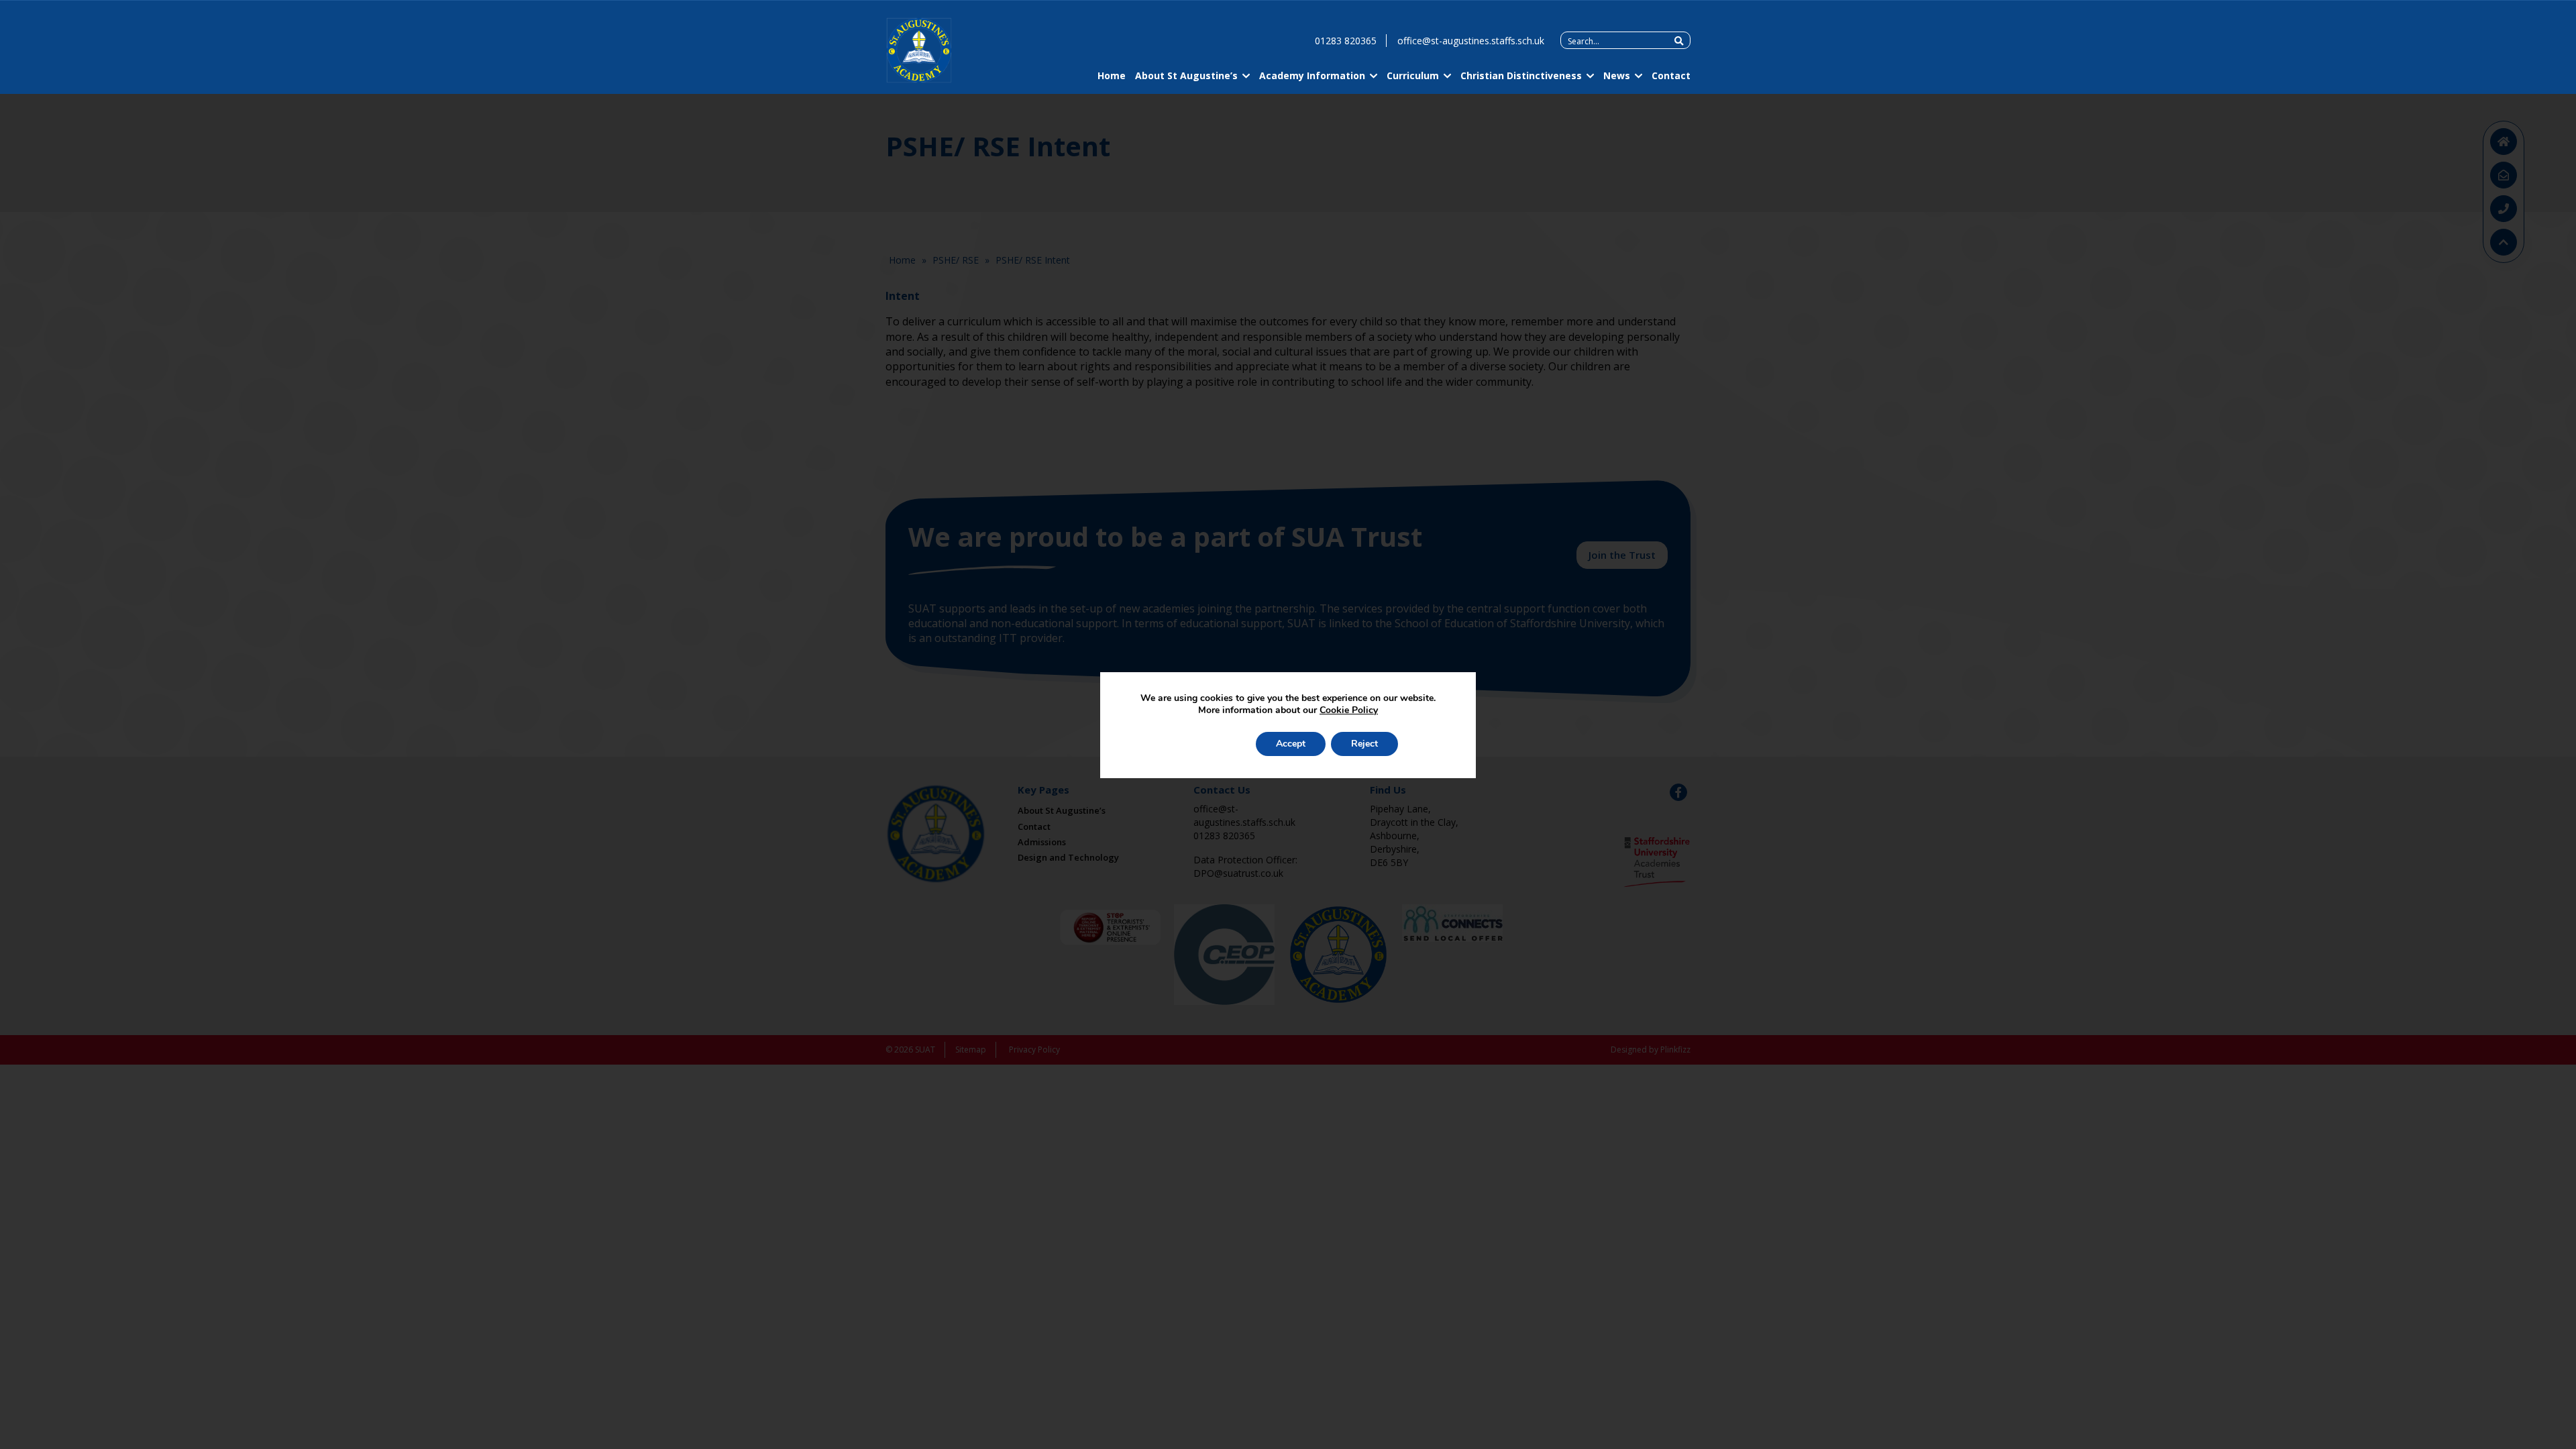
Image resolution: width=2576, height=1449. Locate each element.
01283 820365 (1346, 41)
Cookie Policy (1349, 710)
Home (1112, 75)
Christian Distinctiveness (1521, 75)
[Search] (1679, 41)
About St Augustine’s (1186, 75)
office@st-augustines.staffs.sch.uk (1471, 41)
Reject (1364, 744)
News (1617, 75)
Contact (1671, 75)
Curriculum (1413, 75)
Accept (1291, 744)
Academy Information (1312, 75)
